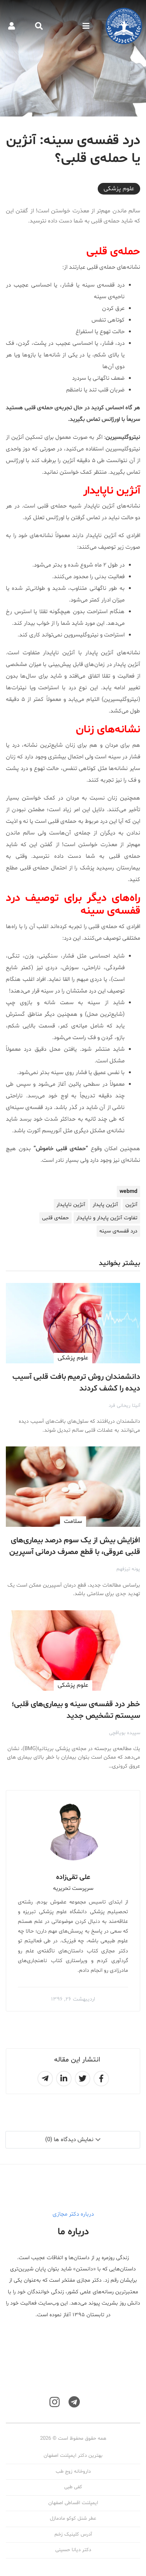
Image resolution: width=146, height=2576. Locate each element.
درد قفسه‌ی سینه (118, 1231)
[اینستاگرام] (55, 2402)
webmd (128, 1192)
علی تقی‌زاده (73, 1877)
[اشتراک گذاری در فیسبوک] (101, 2079)
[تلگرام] (74, 2402)
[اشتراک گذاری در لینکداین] (64, 2079)
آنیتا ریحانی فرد (124, 1406)
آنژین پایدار (105, 1205)
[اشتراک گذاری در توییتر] (83, 2079)
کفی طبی (73, 2487)
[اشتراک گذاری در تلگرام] (45, 2079)
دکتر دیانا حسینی (73, 2550)
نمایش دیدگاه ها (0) (69, 2140)
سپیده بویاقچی (125, 1733)
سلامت (73, 1521)
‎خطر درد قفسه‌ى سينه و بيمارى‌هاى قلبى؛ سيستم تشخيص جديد (76, 1710)
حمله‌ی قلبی (55, 1218)
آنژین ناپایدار (71, 1205)
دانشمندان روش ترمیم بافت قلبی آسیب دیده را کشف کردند (76, 1383)
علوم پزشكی (119, 189)
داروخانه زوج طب (73, 2472)
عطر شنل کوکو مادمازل (73, 2519)
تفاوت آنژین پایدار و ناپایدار (107, 1218)
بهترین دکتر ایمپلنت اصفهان (73, 2456)
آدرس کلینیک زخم (73, 2534)
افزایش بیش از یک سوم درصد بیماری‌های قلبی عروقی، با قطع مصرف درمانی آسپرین (75, 1546)
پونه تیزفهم (128, 1569)
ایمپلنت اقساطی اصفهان (73, 2503)
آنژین (131, 1205)
